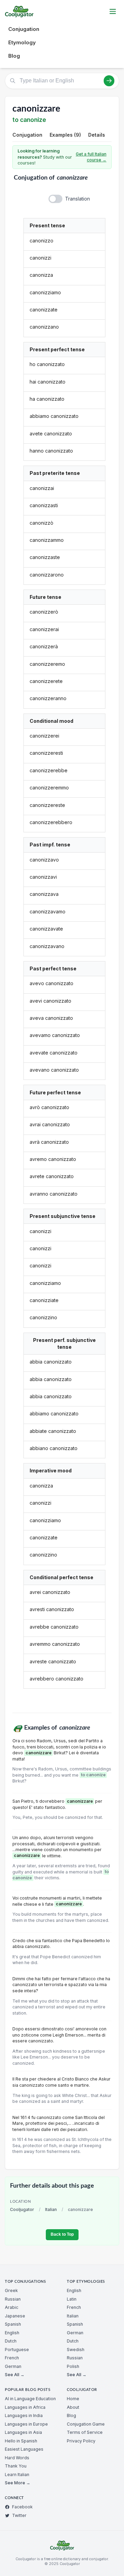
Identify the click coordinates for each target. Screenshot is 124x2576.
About (73, 2407)
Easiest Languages (24, 2449)
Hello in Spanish (21, 2441)
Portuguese (17, 2350)
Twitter (19, 2515)
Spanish (13, 2324)
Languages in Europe (26, 2424)
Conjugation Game (86, 2424)
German (13, 2366)
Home (73, 2399)
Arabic (12, 2307)
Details (97, 135)
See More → (18, 2483)
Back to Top (62, 2234)
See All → (15, 2375)
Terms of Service (85, 2432)
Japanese (15, 2316)
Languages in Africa (25, 2407)
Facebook (22, 2507)
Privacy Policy (81, 2441)
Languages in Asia (23, 2432)
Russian (13, 2299)
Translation (77, 199)
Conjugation (24, 29)
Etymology (22, 42)
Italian (51, 2209)
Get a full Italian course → (91, 157)
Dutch (11, 2341)
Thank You (16, 2466)
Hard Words (17, 2458)
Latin (72, 2299)
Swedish (76, 2350)
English (12, 2333)
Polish (73, 2366)
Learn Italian (17, 2475)
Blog (14, 56)
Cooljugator (22, 2209)
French (12, 2358)
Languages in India (24, 2415)
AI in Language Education (30, 2399)
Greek (11, 2290)
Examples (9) (65, 135)
